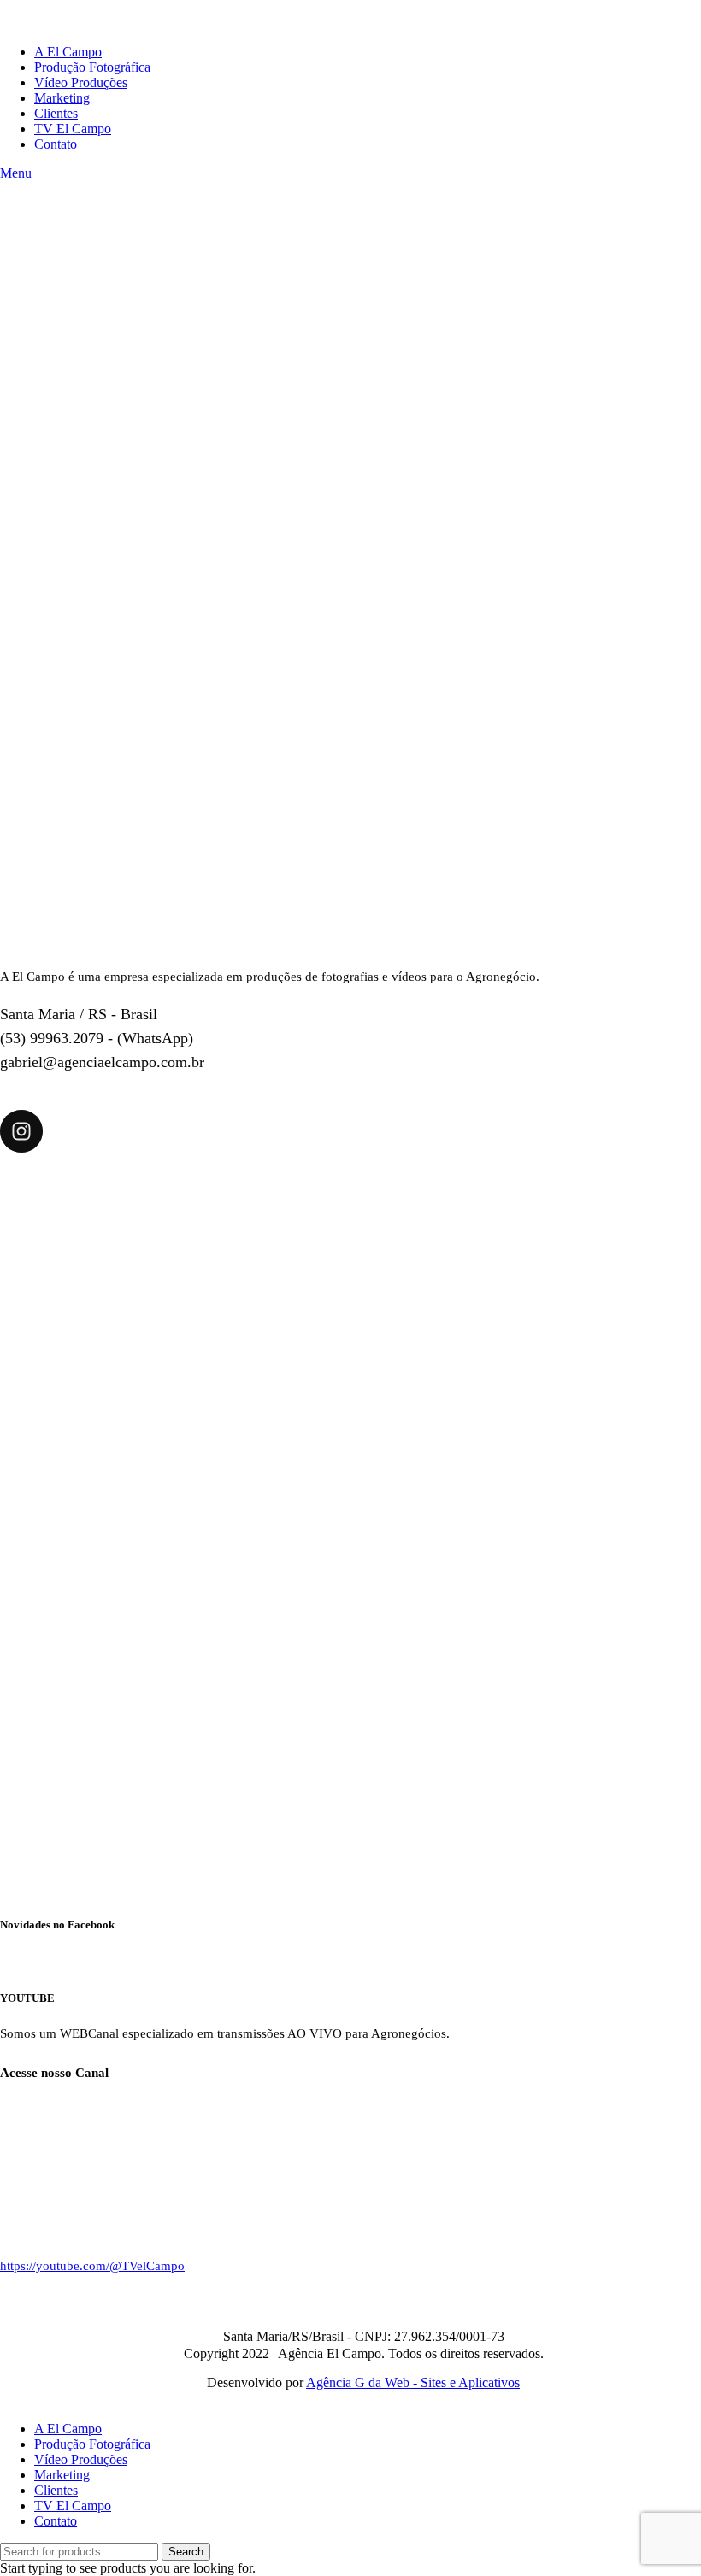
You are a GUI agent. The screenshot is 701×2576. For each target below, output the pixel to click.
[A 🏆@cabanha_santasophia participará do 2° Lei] (351, 1760)
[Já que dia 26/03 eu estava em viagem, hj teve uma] (587, 1760)
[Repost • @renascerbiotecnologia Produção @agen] (114, 1524)
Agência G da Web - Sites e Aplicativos (413, 2382)
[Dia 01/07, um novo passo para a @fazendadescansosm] (114, 1287)
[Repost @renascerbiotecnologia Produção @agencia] (587, 1287)
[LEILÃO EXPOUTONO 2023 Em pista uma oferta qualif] (351, 1287)
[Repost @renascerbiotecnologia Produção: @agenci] (587, 1524)
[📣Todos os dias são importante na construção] (114, 1760)
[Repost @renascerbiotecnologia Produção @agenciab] (351, 1524)
